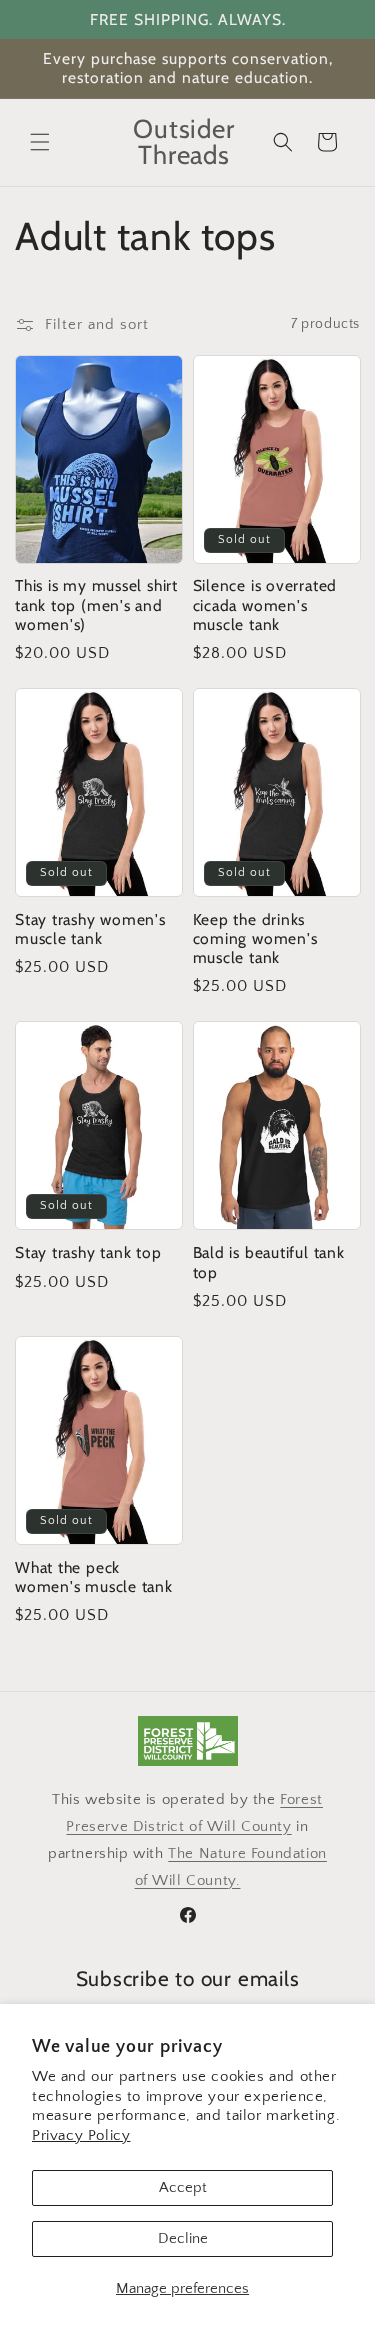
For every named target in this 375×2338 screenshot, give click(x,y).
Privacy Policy (81, 2135)
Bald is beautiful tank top (269, 1262)
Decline (183, 2238)
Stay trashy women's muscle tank (90, 929)
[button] (40, 142)
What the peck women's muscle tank (94, 1577)
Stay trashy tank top (88, 1252)
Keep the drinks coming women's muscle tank (255, 938)
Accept (183, 2187)
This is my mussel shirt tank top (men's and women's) (96, 604)
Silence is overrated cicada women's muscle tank (265, 604)
